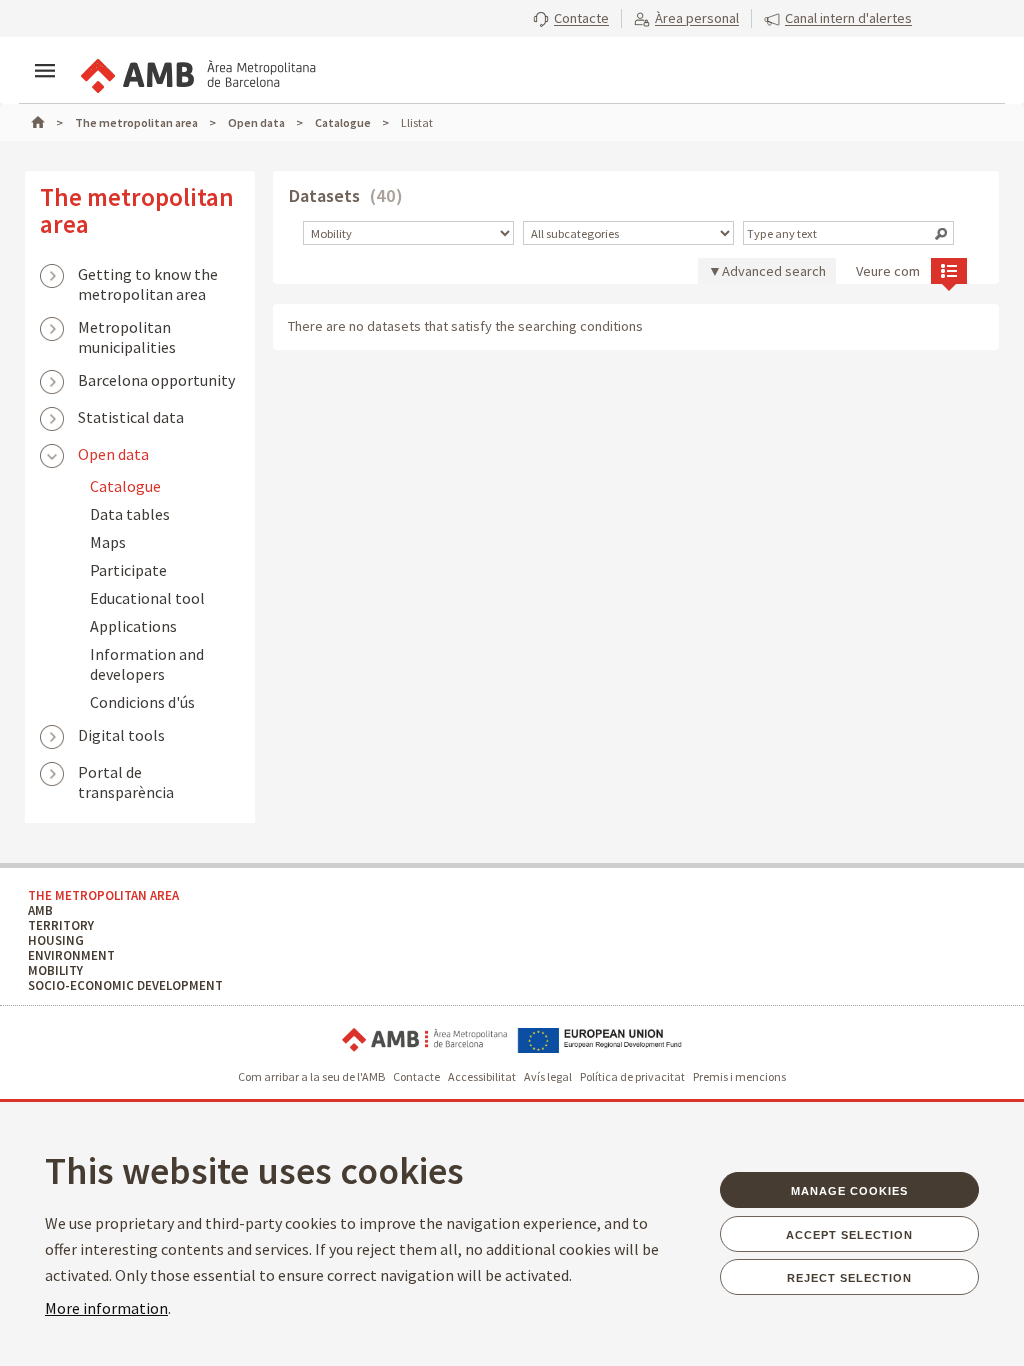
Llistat (949, 270)
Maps (108, 542)
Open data (113, 454)
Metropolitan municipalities (127, 329)
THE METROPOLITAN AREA (103, 895)
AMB (40, 910)
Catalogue (125, 486)
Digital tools (121, 735)
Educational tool (147, 598)
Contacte (416, 1076)
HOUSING (56, 940)
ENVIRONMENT (71, 955)
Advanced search (774, 271)
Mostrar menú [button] (45, 71)
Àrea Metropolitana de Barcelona (424, 1040)
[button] (571, 18)
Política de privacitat (632, 1076)
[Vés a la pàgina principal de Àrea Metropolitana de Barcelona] (197, 72)
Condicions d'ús (142, 702)
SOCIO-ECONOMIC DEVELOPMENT (125, 985)
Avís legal (548, 1076)
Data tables (130, 514)
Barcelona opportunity (156, 380)
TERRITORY (61, 925)
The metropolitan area (137, 210)
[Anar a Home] (47, 122)
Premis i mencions (739, 1076)
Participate (128, 570)
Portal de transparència (126, 774)
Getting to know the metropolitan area (148, 276)
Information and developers (147, 664)
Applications (133, 626)
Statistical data (131, 417)
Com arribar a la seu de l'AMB (311, 1076)
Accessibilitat (482, 1076)
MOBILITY (55, 970)
